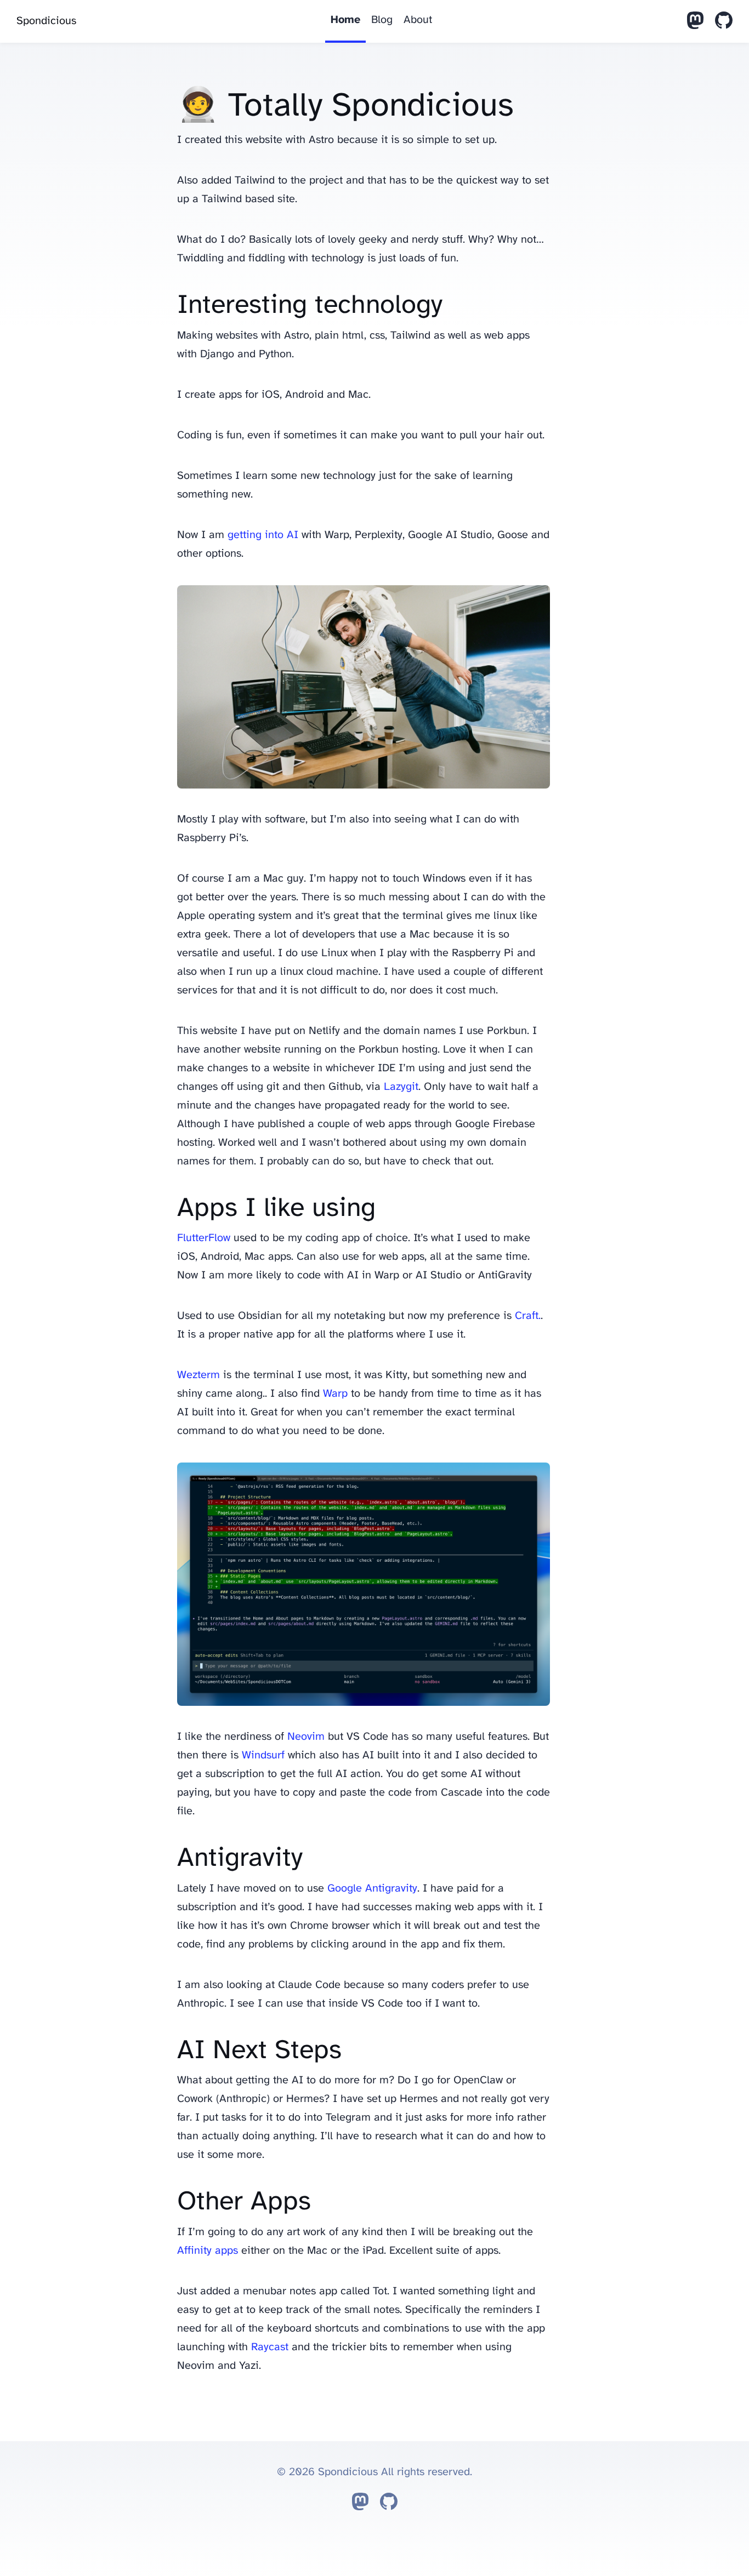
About (418, 20)
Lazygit (401, 1087)
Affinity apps (208, 2251)
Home (345, 20)
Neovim (306, 1737)
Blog (382, 20)
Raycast (270, 2347)
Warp (335, 1394)
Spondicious (46, 21)
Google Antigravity (372, 1889)
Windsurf (263, 1755)
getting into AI (263, 535)
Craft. (528, 1316)
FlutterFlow (204, 1238)
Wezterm (198, 1375)
